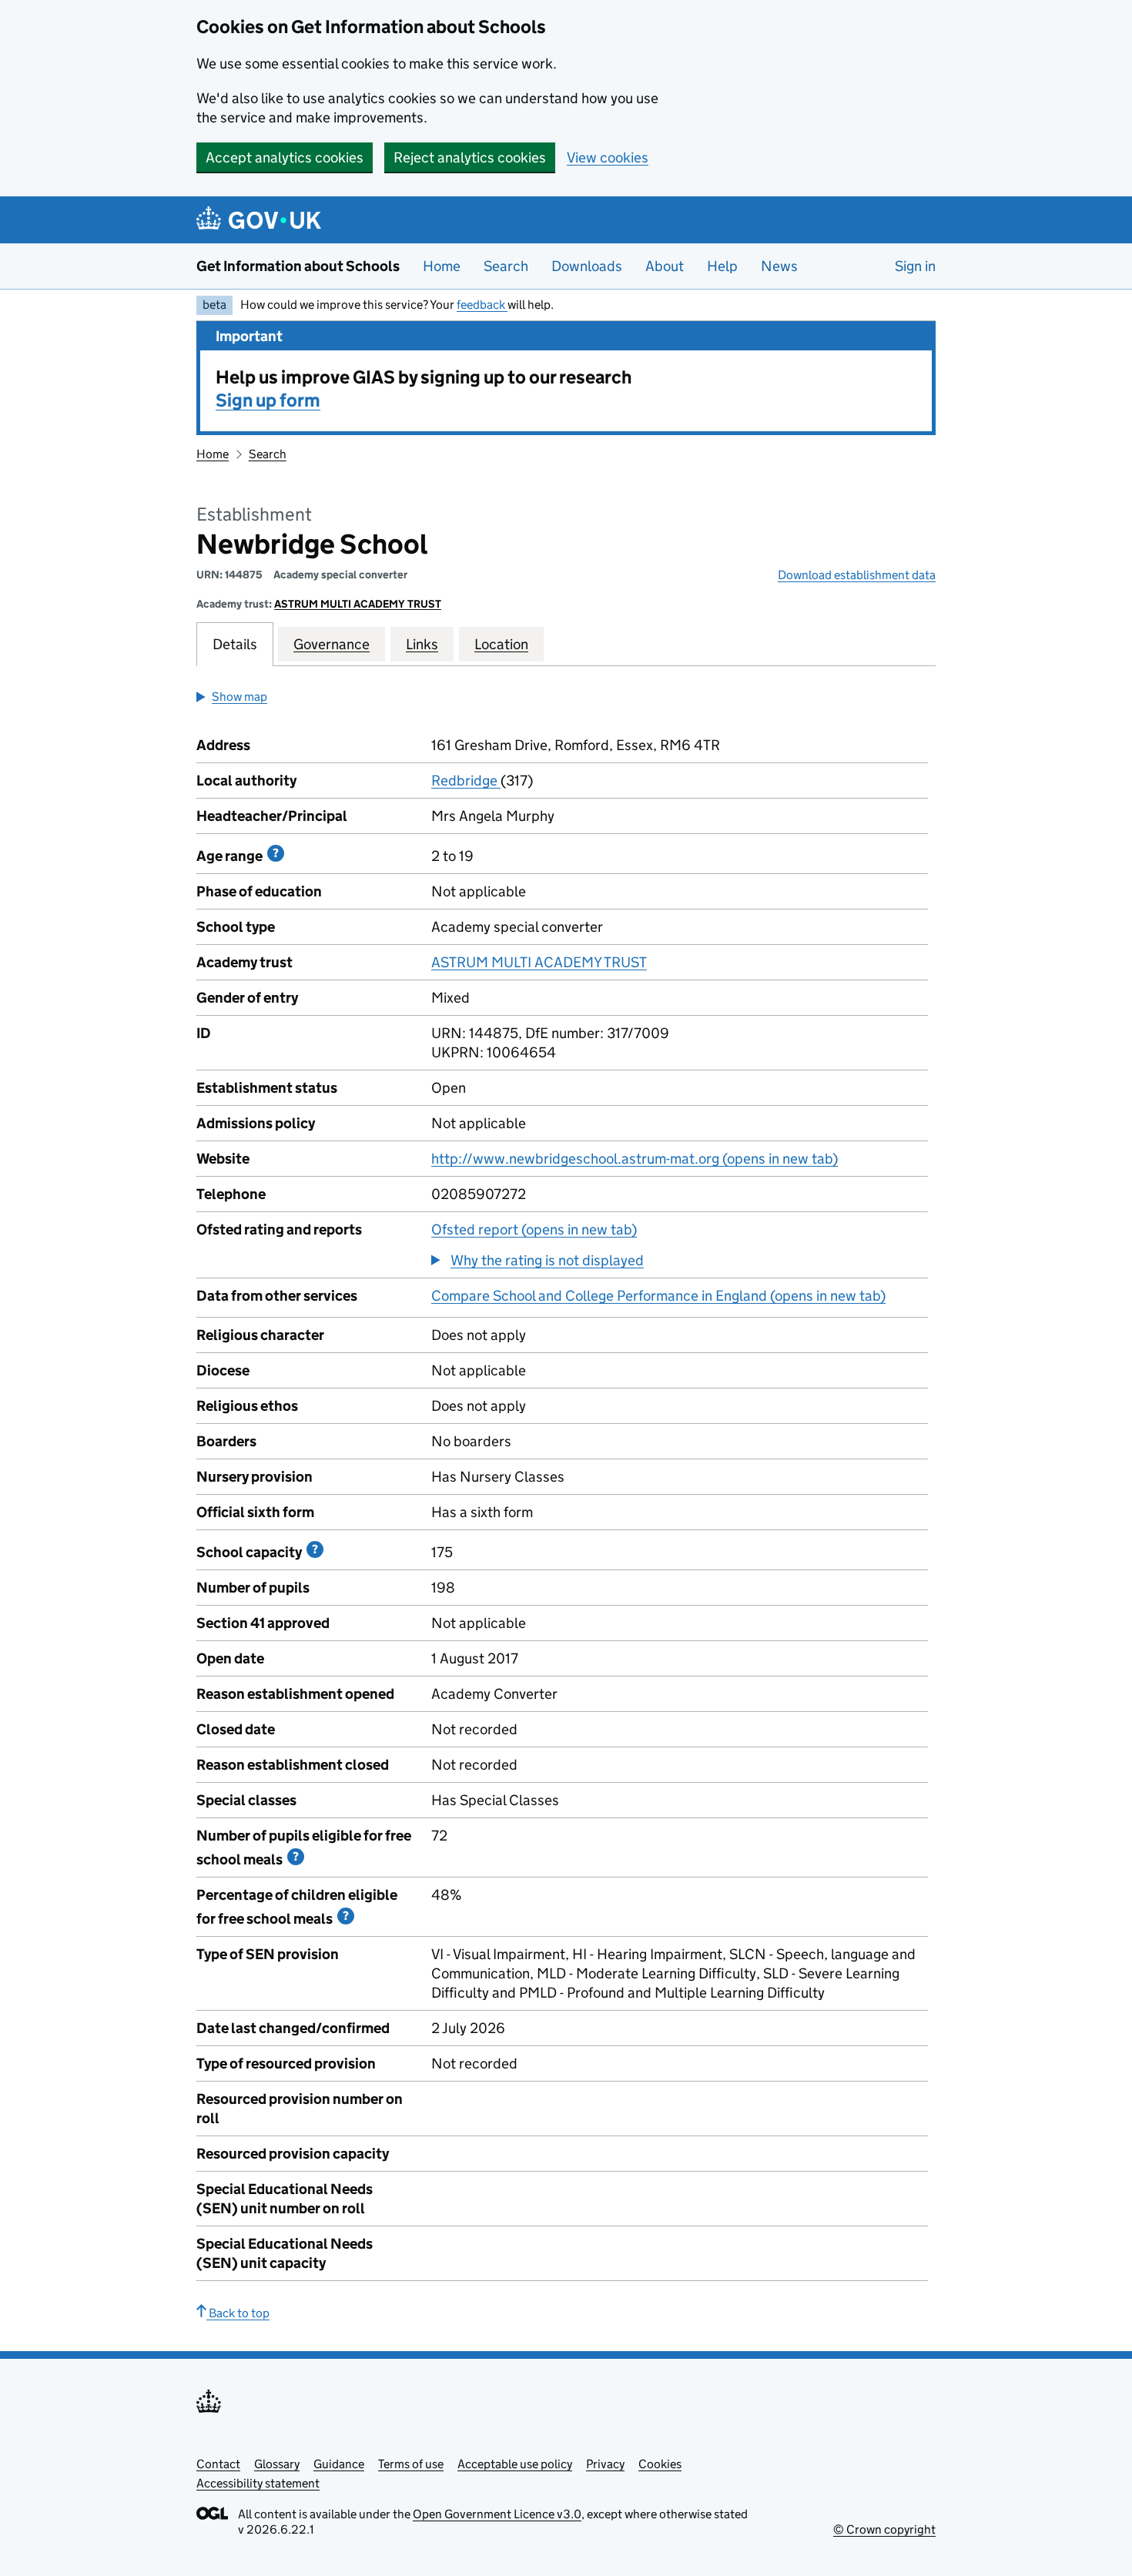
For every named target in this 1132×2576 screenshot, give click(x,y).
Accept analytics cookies (285, 157)
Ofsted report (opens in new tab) (534, 1229)
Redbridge (466, 781)
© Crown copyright (884, 2529)
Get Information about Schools (298, 266)
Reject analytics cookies (470, 157)
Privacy (605, 2464)
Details (235, 644)
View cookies (608, 157)
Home (442, 266)
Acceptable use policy (515, 2464)
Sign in (915, 266)
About (665, 266)
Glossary (277, 2464)
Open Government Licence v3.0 (497, 2514)
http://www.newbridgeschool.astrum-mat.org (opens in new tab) (635, 1159)
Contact (218, 2464)
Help (722, 266)
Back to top (238, 2313)
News (779, 266)
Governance (332, 644)
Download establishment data (857, 575)
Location (501, 644)
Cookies (660, 2464)
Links (422, 644)
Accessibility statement (258, 2483)
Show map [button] (239, 697)
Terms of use (411, 2464)
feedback (482, 305)
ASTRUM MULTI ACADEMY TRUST (358, 604)
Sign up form (268, 400)
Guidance (339, 2464)
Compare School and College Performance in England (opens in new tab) (658, 1296)
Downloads (587, 266)
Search (506, 266)
